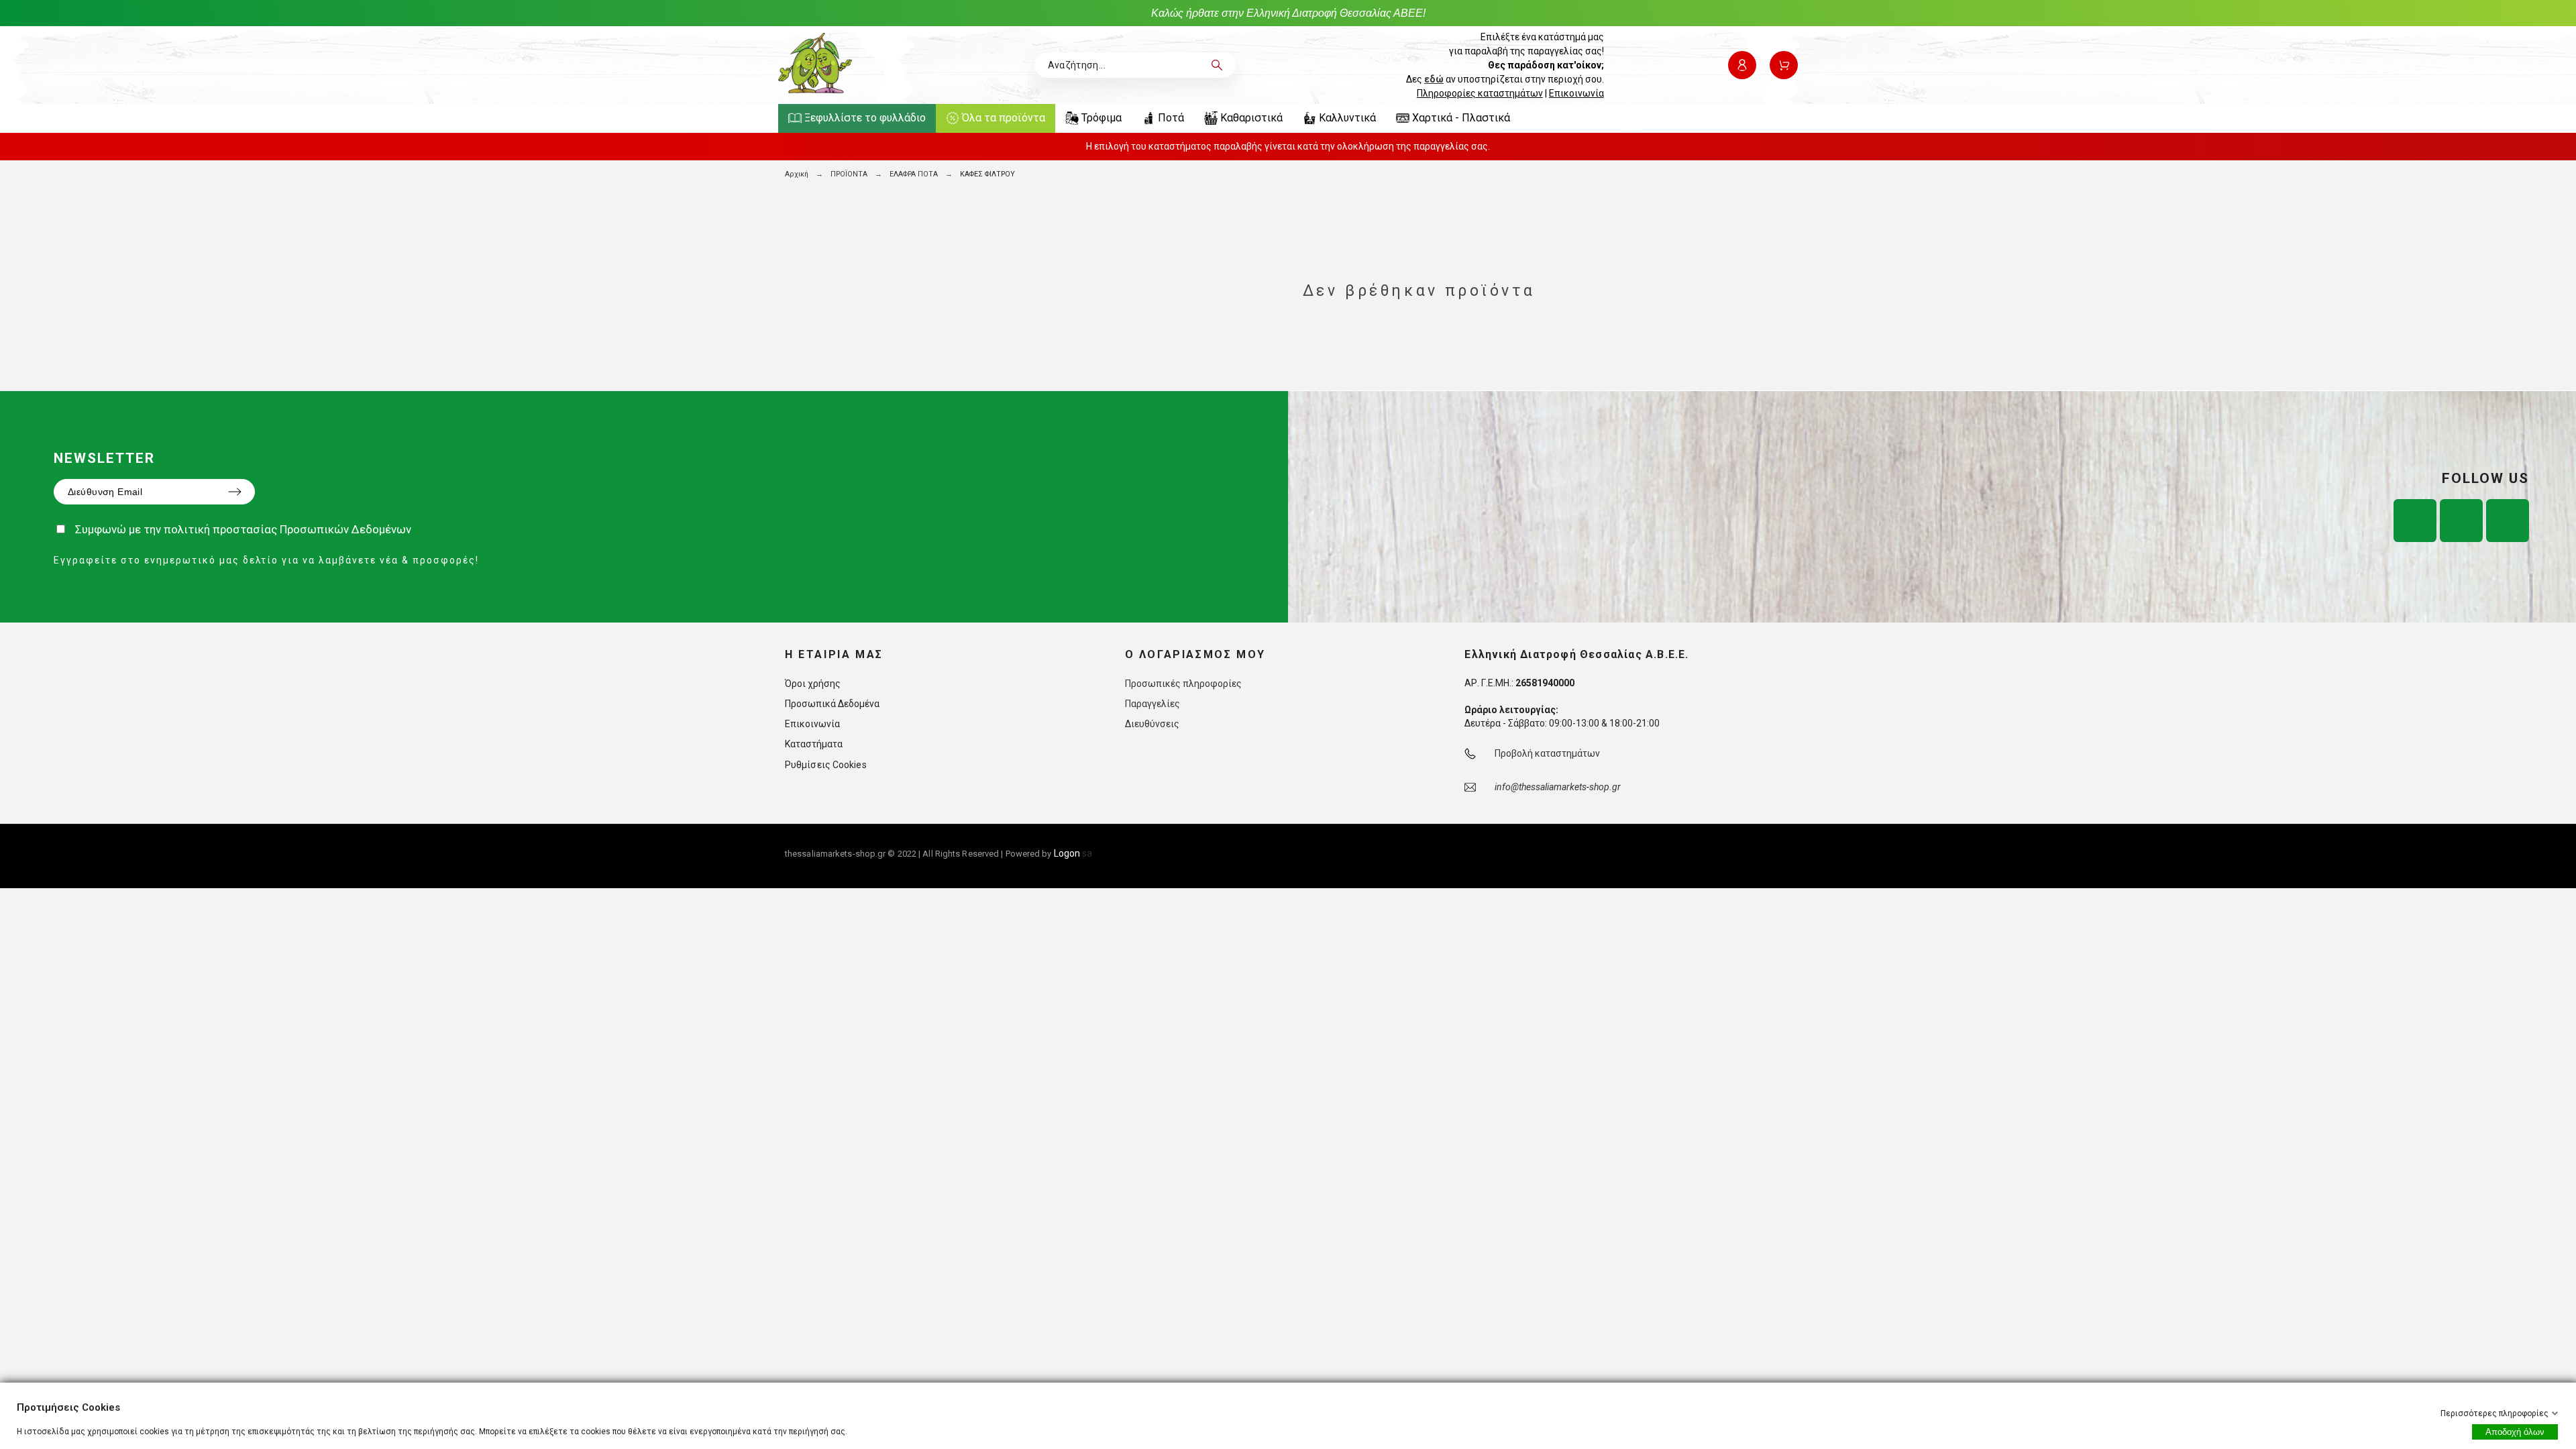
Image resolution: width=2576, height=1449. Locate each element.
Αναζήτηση (1219, 65)
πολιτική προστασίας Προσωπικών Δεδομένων (287, 529)
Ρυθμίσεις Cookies (826, 765)
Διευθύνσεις (1152, 724)
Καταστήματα (814, 744)
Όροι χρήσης (813, 684)
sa (1073, 853)
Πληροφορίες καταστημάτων (1480, 93)
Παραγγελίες (1152, 704)
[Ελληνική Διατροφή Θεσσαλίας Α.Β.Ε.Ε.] (815, 65)
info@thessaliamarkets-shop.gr (1558, 787)
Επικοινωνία (1576, 93)
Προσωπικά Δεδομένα (832, 704)
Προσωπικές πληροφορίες (1183, 684)
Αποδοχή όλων (2515, 1432)
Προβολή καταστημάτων (1547, 753)
